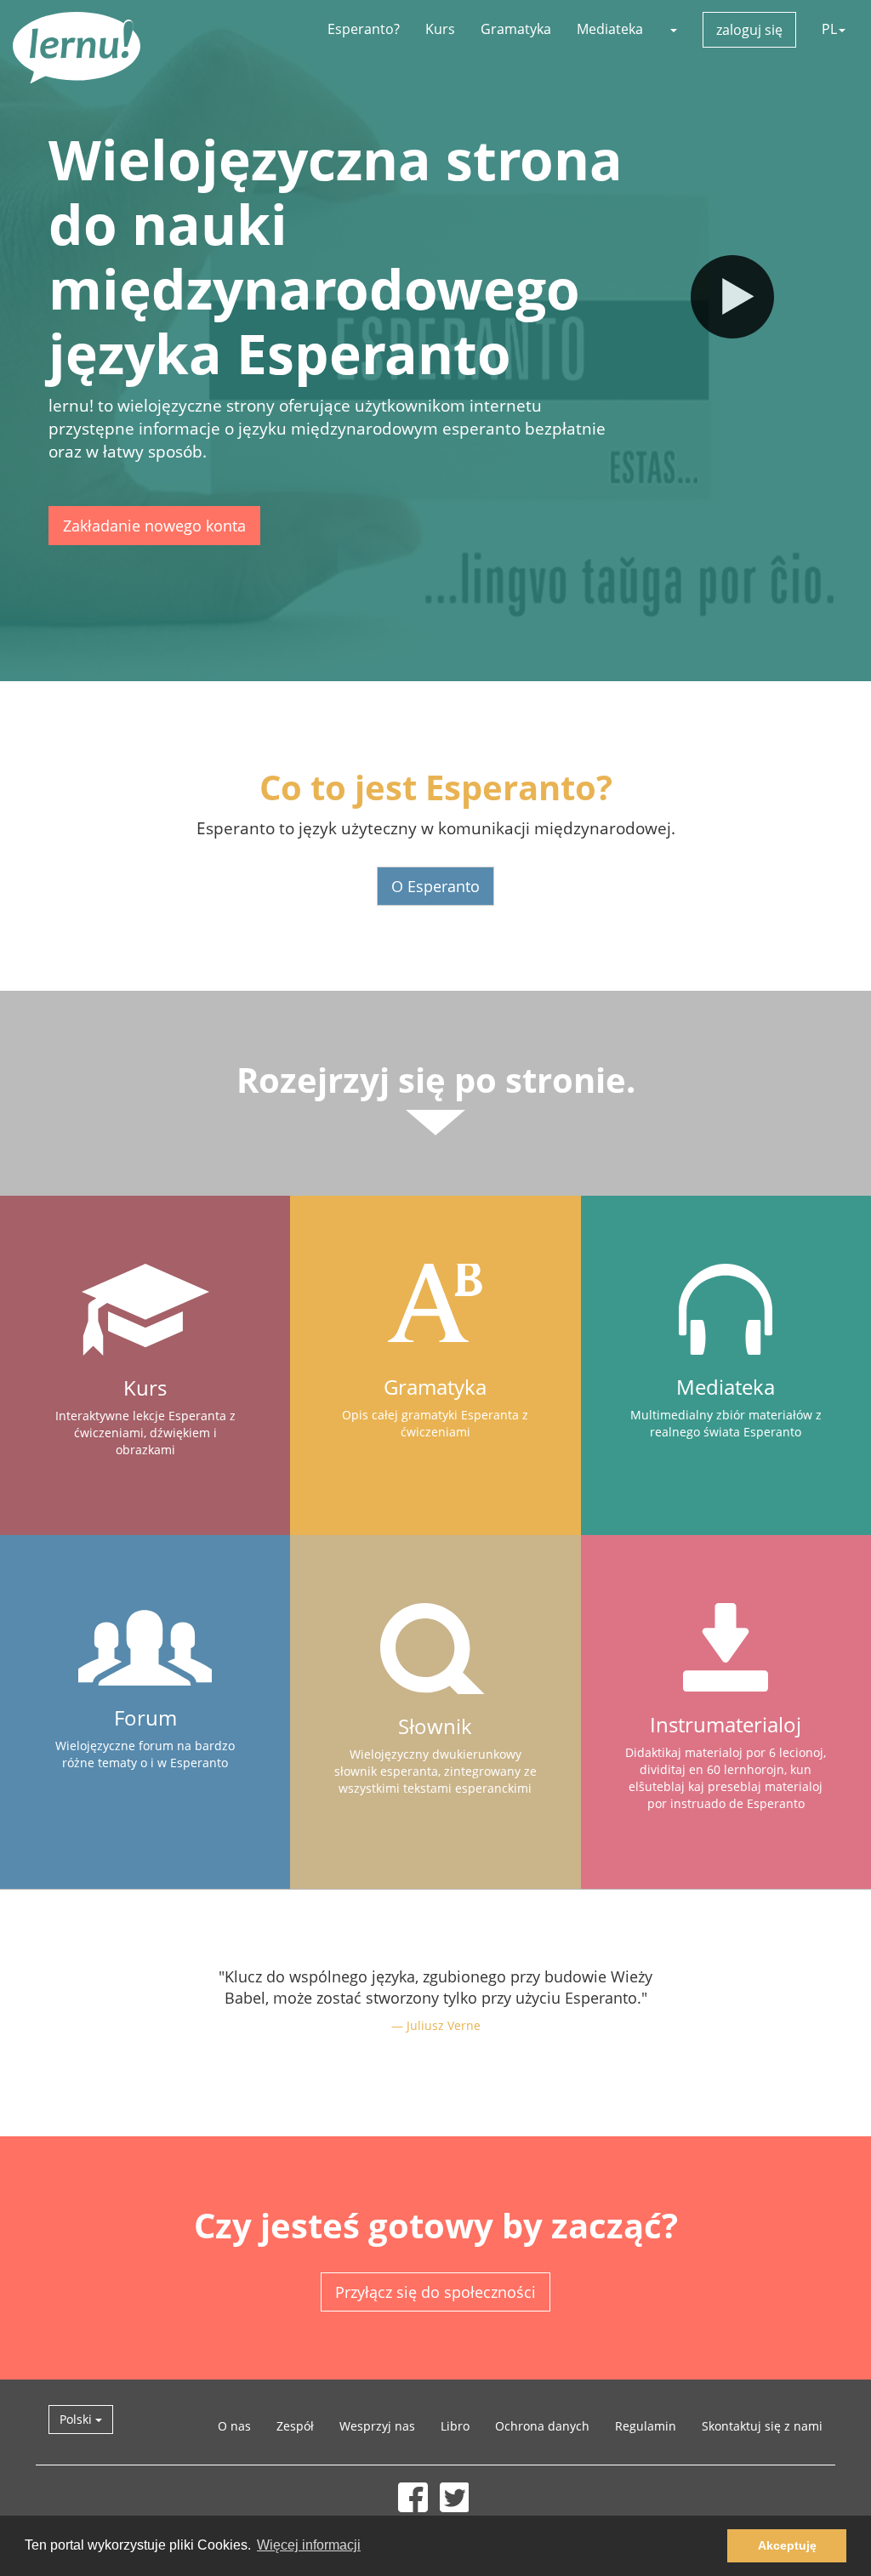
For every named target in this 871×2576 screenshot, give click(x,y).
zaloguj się (749, 30)
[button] (673, 29)
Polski (77, 2419)
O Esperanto (435, 886)
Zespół (295, 2426)
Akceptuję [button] (787, 2545)
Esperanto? (364, 29)
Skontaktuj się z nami (762, 2426)
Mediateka (610, 29)
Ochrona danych (542, 2426)
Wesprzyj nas (377, 2426)
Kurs (440, 29)
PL (829, 29)
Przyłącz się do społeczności (435, 2292)
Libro (455, 2426)
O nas (234, 2426)
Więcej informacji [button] (309, 2545)
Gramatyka (516, 29)
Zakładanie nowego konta (154, 526)
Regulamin (646, 2426)
